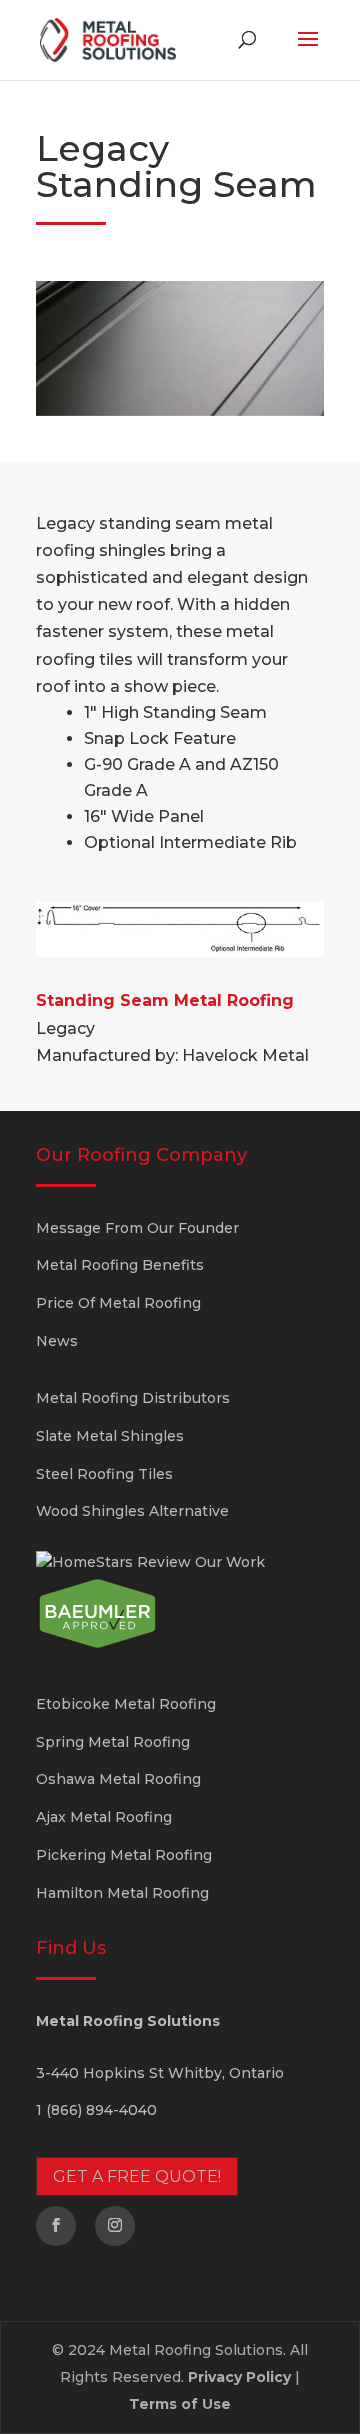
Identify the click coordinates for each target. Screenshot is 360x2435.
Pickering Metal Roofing (124, 1855)
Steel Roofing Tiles (104, 1474)
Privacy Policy (239, 2377)
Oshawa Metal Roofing (118, 1779)
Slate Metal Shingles (110, 1436)
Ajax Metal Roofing (104, 1817)
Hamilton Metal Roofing (122, 1893)
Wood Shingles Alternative (132, 1511)
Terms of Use (180, 2404)
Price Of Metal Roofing (118, 1303)
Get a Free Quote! (137, 2176)
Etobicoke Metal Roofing (126, 1704)
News (57, 1341)
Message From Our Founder (137, 1228)
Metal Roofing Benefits (120, 1265)
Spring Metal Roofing (113, 1742)
